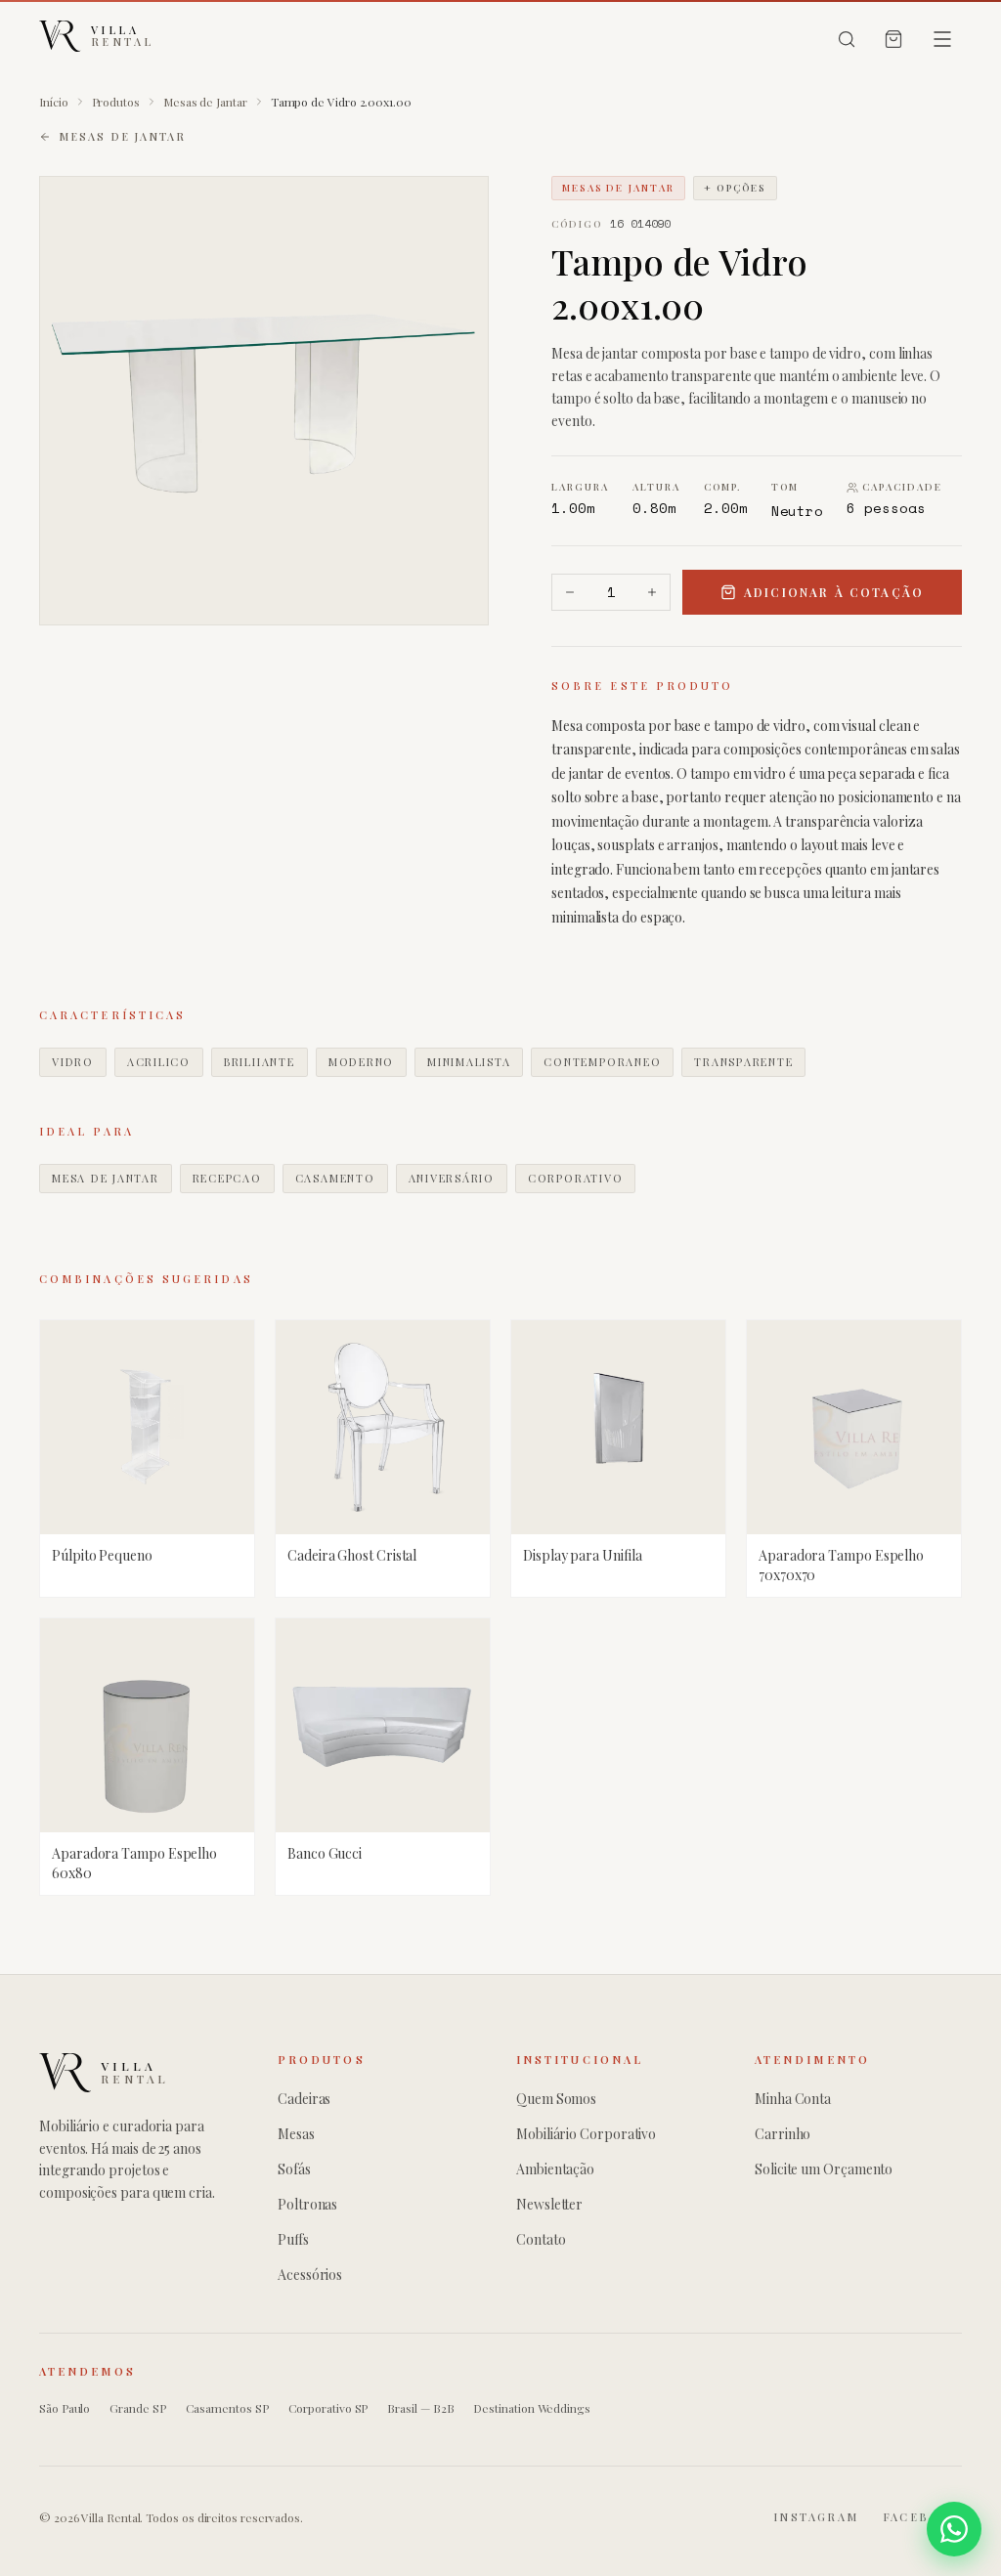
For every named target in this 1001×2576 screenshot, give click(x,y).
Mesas (296, 2134)
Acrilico (159, 1062)
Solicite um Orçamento (824, 2169)
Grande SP (137, 2408)
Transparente (743, 1062)
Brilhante (260, 1062)
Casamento (335, 1178)
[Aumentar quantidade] (652, 592)
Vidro (73, 1062)
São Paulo (65, 2408)
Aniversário (452, 1178)
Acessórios (310, 2275)
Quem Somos (556, 2099)
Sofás (294, 2169)
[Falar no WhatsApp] (954, 2529)
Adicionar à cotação (834, 592)
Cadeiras (304, 2099)
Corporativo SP (328, 2408)
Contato (541, 2239)
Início (54, 102)
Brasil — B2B (420, 2408)
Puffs (293, 2239)
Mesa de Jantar (106, 1178)
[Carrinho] (893, 39)
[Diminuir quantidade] (570, 592)
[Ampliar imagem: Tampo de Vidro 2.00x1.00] (264, 401)
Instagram (816, 2517)
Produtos (116, 102)
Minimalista (469, 1062)
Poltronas (307, 2204)
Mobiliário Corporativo (586, 2134)
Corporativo (575, 1178)
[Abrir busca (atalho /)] (847, 39)
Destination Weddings (531, 2408)
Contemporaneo (602, 1062)
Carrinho (783, 2134)
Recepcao (227, 1178)
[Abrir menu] (942, 39)
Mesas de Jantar (205, 102)
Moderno (361, 1062)
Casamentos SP (227, 2408)
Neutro (798, 511)
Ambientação (555, 2169)
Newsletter (549, 2204)
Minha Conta (793, 2099)
